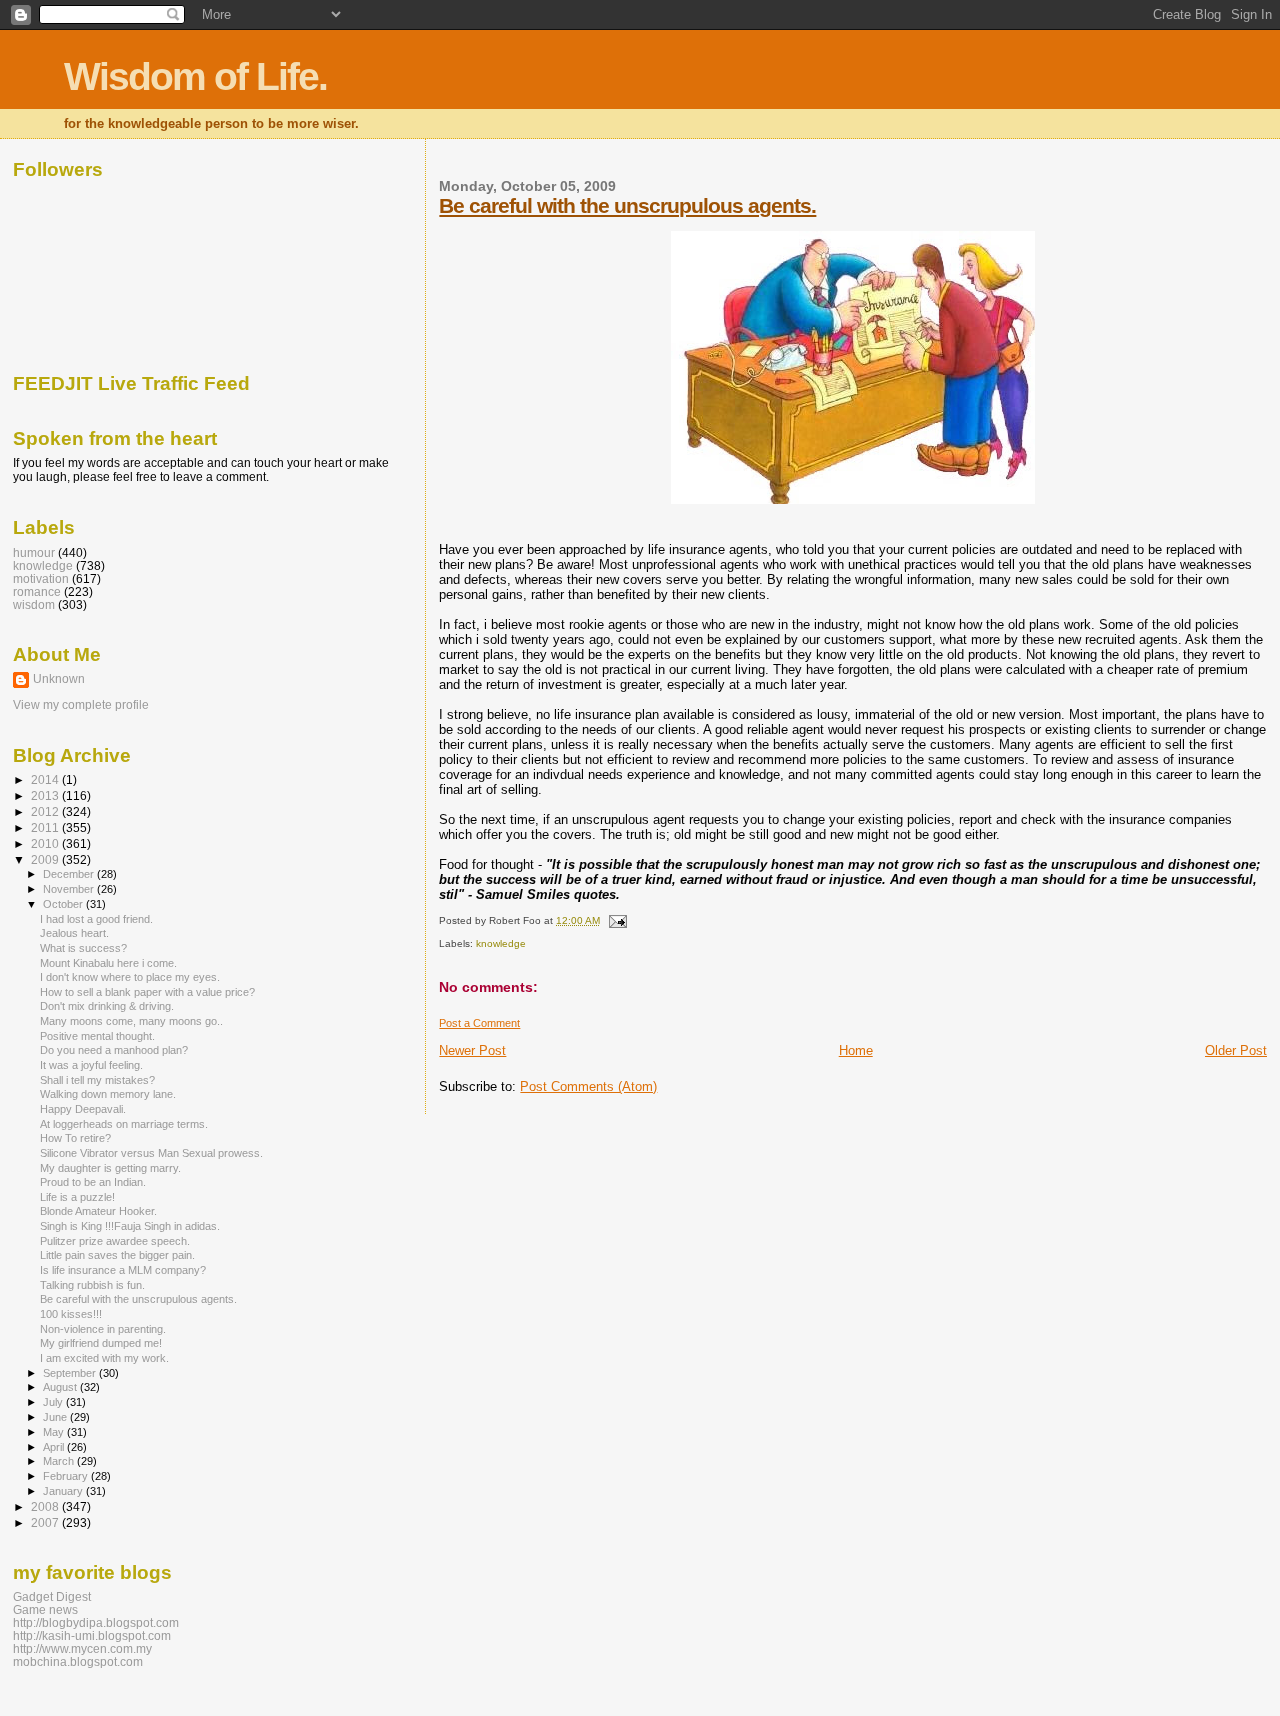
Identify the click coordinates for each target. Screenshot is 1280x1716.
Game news (45, 1609)
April (55, 1447)
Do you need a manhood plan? (114, 1050)
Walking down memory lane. (108, 1094)
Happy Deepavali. (83, 1109)
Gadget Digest (52, 1596)
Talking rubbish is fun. (92, 1285)
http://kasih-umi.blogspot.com (92, 1635)
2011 (46, 827)
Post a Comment (479, 1023)
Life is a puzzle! (77, 1197)
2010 (46, 843)
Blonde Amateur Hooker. (98, 1211)
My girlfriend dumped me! (101, 1343)
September (71, 1373)
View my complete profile (81, 705)
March (60, 1461)
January (64, 1491)
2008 (46, 1506)
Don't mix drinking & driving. (107, 1006)
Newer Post (472, 1050)
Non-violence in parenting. (103, 1329)
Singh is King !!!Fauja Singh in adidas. (130, 1226)
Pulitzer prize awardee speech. (115, 1241)
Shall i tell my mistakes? (97, 1080)
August (61, 1387)
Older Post (1236, 1050)
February (67, 1476)
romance (37, 591)
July (54, 1402)
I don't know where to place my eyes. (130, 977)
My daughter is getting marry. (110, 1168)
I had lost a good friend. (96, 919)
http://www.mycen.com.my (82, 1648)
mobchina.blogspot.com (78, 1661)
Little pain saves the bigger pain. (117, 1255)
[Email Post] (614, 920)
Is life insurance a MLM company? (123, 1270)
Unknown (59, 679)
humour (34, 552)
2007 (46, 1522)
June (56, 1417)
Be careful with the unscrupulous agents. (627, 205)
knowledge (501, 943)
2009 (46, 859)
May (55, 1432)
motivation (41, 578)
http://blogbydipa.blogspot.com (96, 1622)
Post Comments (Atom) (588, 1086)
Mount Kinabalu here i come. (108, 963)
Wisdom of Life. (195, 76)
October (64, 904)
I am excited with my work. (104, 1358)
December (70, 874)
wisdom (34, 604)
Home (856, 1050)
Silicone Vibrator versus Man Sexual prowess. (151, 1153)
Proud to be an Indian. (93, 1182)
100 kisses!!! (71, 1314)
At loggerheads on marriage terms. (124, 1124)
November (70, 889)
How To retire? (75, 1138)
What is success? (83, 948)
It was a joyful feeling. (91, 1065)
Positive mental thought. (97, 1036)
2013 (46, 795)
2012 (46, 811)
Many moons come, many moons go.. (131, 1021)
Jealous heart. (74, 933)
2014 (46, 779)
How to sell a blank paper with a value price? (147, 992)
